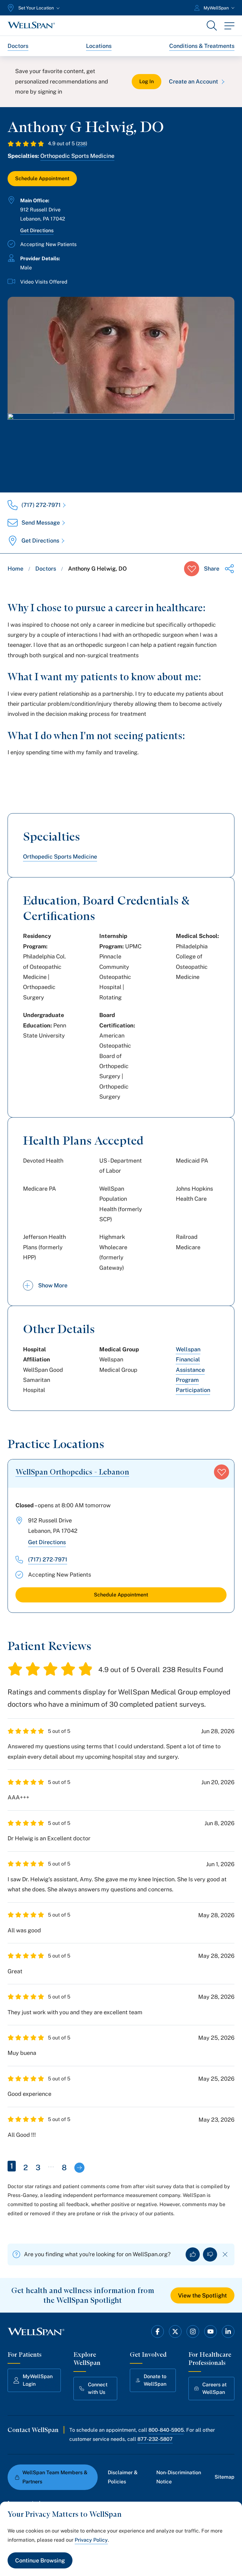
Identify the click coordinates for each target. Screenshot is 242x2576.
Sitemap (225, 2477)
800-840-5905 (166, 2430)
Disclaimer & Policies (123, 2477)
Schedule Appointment (42, 178)
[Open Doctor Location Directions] (121, 446)
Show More (53, 1285)
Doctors (18, 46)
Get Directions (37, 230)
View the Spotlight (202, 2295)
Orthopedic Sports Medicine (77, 156)
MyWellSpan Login (38, 2380)
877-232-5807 (155, 2439)
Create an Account (193, 81)
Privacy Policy (91, 2540)
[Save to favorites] (192, 569)
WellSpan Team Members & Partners (55, 2477)
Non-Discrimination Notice (179, 2477)
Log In (147, 81)
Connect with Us (98, 2388)
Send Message (41, 523)
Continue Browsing (40, 2560)
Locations (99, 46)
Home (15, 569)
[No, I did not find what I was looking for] (210, 2254)
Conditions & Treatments (202, 46)
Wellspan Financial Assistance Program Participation (193, 1370)
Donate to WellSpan (155, 2380)
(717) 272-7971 (41, 505)
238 (82, 144)
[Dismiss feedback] (225, 2254)
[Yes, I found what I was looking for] (193, 2254)
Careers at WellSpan (214, 2388)
